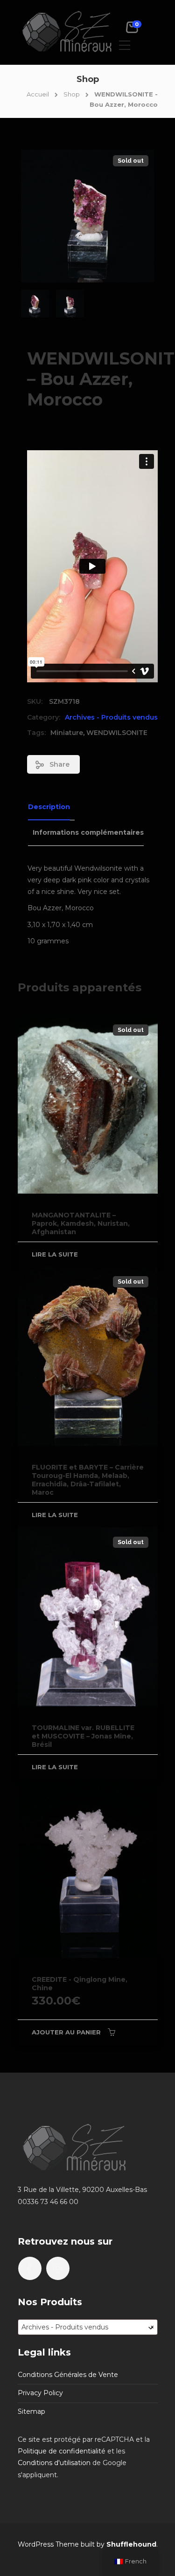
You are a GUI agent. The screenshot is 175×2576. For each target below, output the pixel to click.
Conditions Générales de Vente (68, 2375)
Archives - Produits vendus (111, 717)
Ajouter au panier (66, 2032)
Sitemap (31, 2411)
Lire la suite (55, 1254)
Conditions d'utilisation (54, 2463)
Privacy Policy (40, 2393)
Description (49, 807)
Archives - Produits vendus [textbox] (88, 2327)
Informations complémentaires (88, 832)
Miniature (67, 733)
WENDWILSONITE (117, 733)
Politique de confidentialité (62, 2451)
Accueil (38, 94)
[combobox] (88, 2327)
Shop (72, 94)
